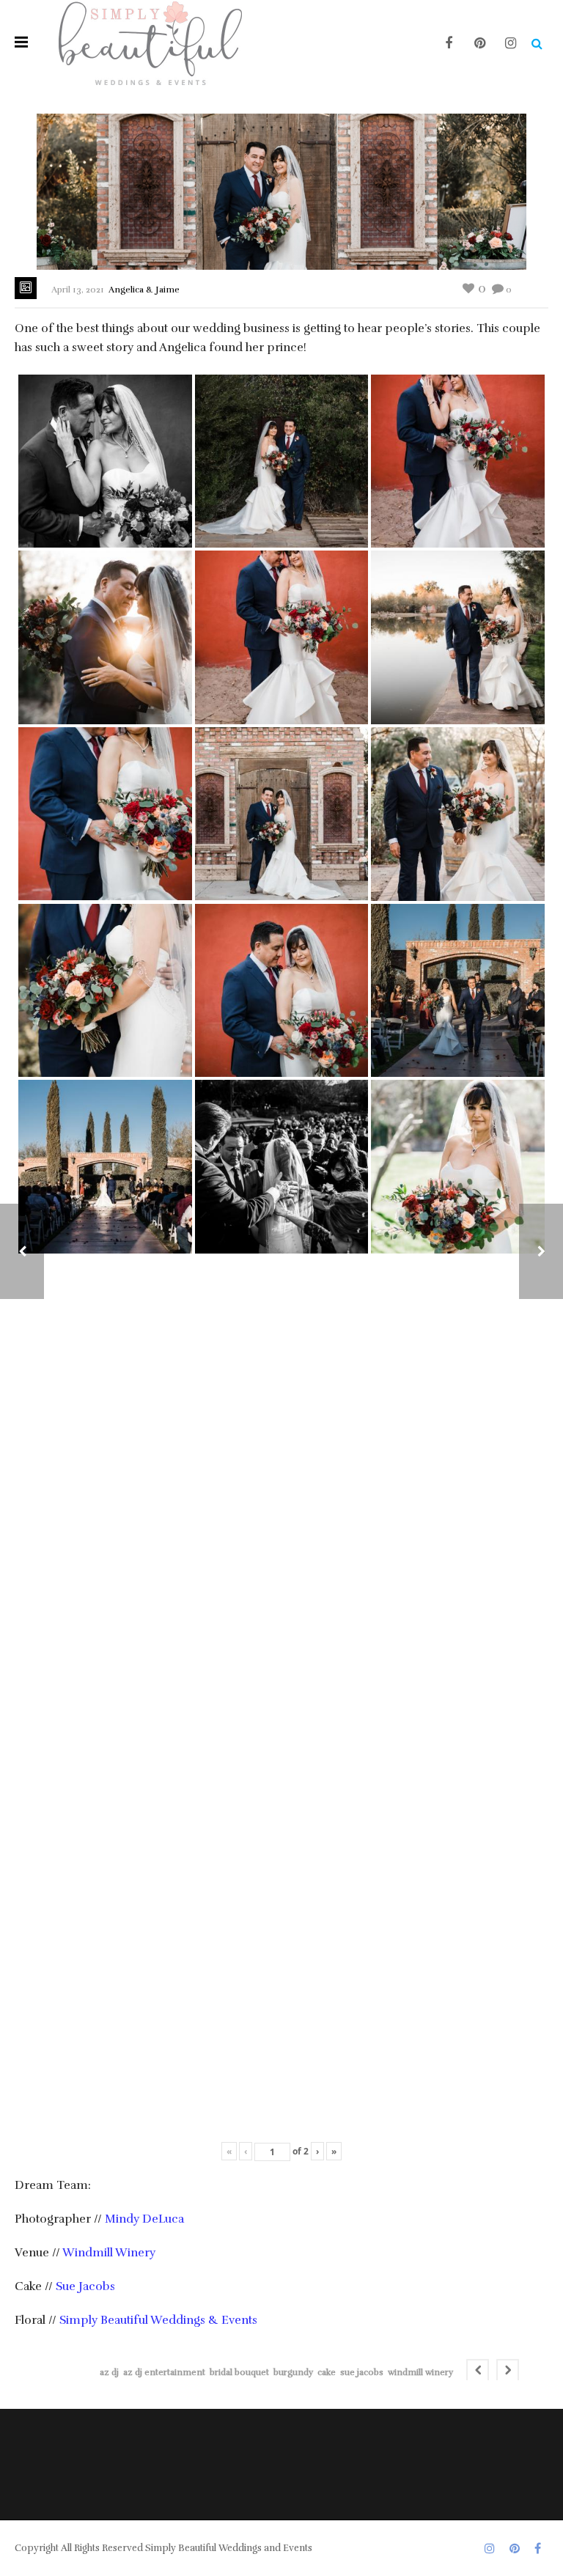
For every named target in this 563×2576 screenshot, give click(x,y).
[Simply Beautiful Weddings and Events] (150, 42)
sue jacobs (362, 2372)
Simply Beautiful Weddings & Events (158, 2320)
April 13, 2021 (78, 290)
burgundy (293, 2372)
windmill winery (420, 2372)
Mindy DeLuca (144, 2219)
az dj (109, 2372)
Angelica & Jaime (144, 290)
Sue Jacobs (85, 2286)
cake (327, 2372)
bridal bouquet (239, 2372)
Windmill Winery (109, 2253)
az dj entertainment (164, 2372)
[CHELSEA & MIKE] (541, 1251)
